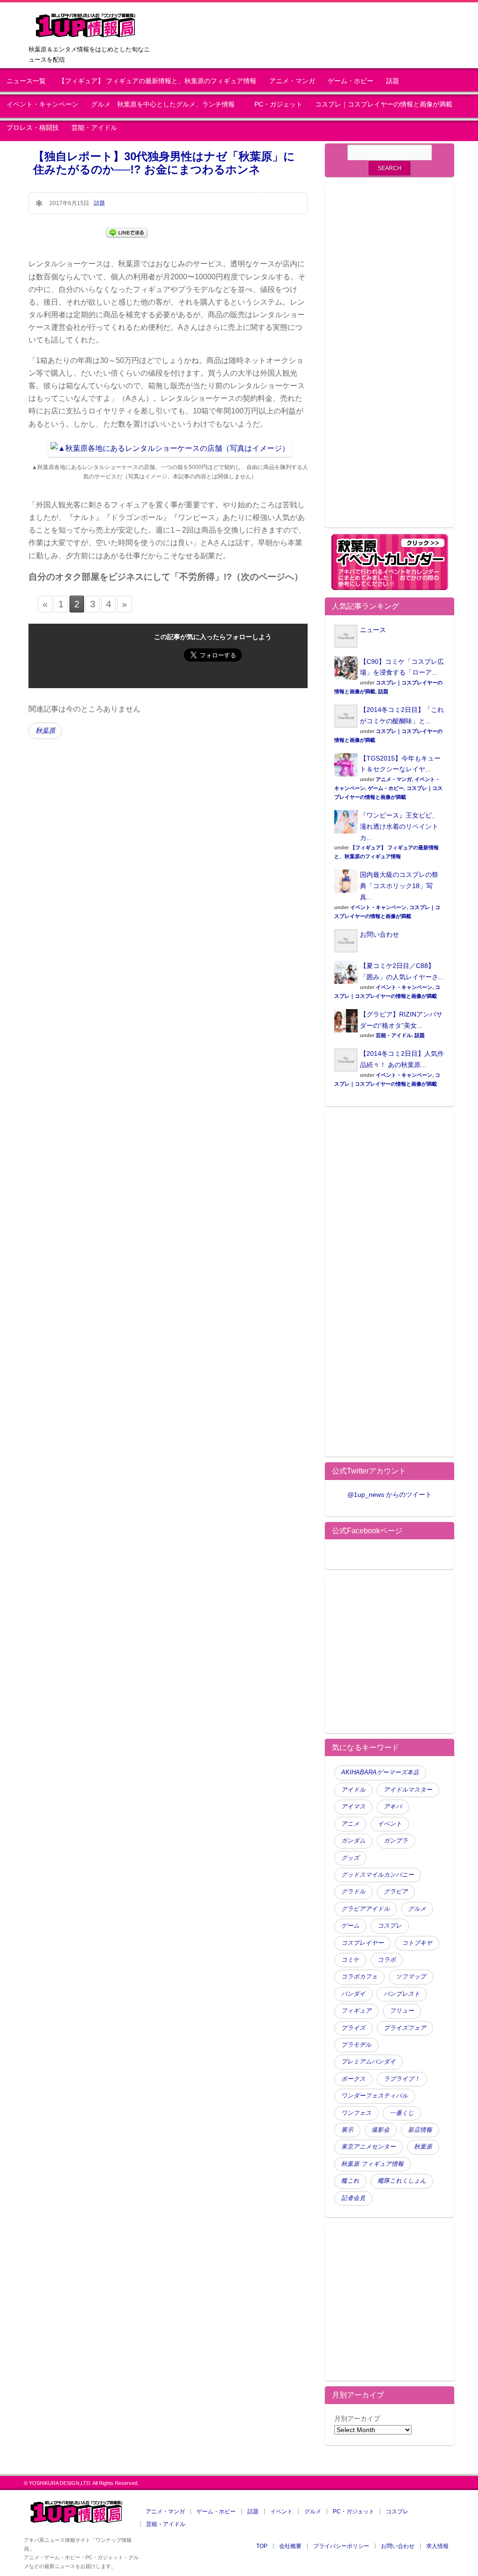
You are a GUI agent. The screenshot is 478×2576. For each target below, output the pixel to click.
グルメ (417, 1909)
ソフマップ (411, 1977)
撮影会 (381, 2130)
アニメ (350, 1824)
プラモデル (356, 2045)
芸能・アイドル (94, 128)
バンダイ (353, 1994)
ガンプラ (396, 1841)
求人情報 (437, 2546)
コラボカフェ (359, 1977)
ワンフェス (356, 2113)
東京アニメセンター (369, 2147)
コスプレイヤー (362, 1943)
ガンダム (353, 1841)
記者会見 (353, 2198)
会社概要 (290, 2546)
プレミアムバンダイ (369, 2062)
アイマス (353, 1807)
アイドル (353, 1790)
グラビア (396, 1892)
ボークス (353, 2079)
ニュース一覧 (26, 81)
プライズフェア (405, 2028)
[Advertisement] (390, 360)
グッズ (350, 1858)
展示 (347, 2130)
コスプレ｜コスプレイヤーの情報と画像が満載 (384, 104)
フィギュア (356, 2011)
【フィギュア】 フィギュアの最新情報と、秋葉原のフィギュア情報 (157, 81)
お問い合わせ (380, 934)
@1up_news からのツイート (390, 1494)
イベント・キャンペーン (42, 104)
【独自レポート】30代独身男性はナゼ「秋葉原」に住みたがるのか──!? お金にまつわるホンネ (164, 163)
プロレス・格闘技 (33, 128)
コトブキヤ (417, 1943)
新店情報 (420, 2130)
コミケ (350, 1960)
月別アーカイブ (357, 2419)
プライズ (353, 2028)
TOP (262, 2546)
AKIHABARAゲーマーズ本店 (380, 1772)
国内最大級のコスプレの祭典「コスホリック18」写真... (399, 886)
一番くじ (402, 2113)
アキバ (393, 1807)
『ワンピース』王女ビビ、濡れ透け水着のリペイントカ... (399, 826)
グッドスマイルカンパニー (378, 1875)
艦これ (350, 2181)
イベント (390, 1824)
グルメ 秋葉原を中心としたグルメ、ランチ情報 (166, 104)
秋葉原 (45, 731)
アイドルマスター (408, 1790)
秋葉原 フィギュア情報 (373, 2164)
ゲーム (350, 1926)
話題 (393, 81)
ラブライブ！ (402, 2079)
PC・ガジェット (278, 104)
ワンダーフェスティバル (375, 2096)
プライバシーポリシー (341, 2546)
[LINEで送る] (127, 232)
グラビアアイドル (366, 1909)
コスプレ (390, 1926)
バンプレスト (402, 1994)
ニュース (373, 630)
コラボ (387, 1960)
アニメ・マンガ (292, 81)
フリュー (402, 2011)
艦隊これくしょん (402, 2181)
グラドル (353, 1892)
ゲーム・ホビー (351, 81)
